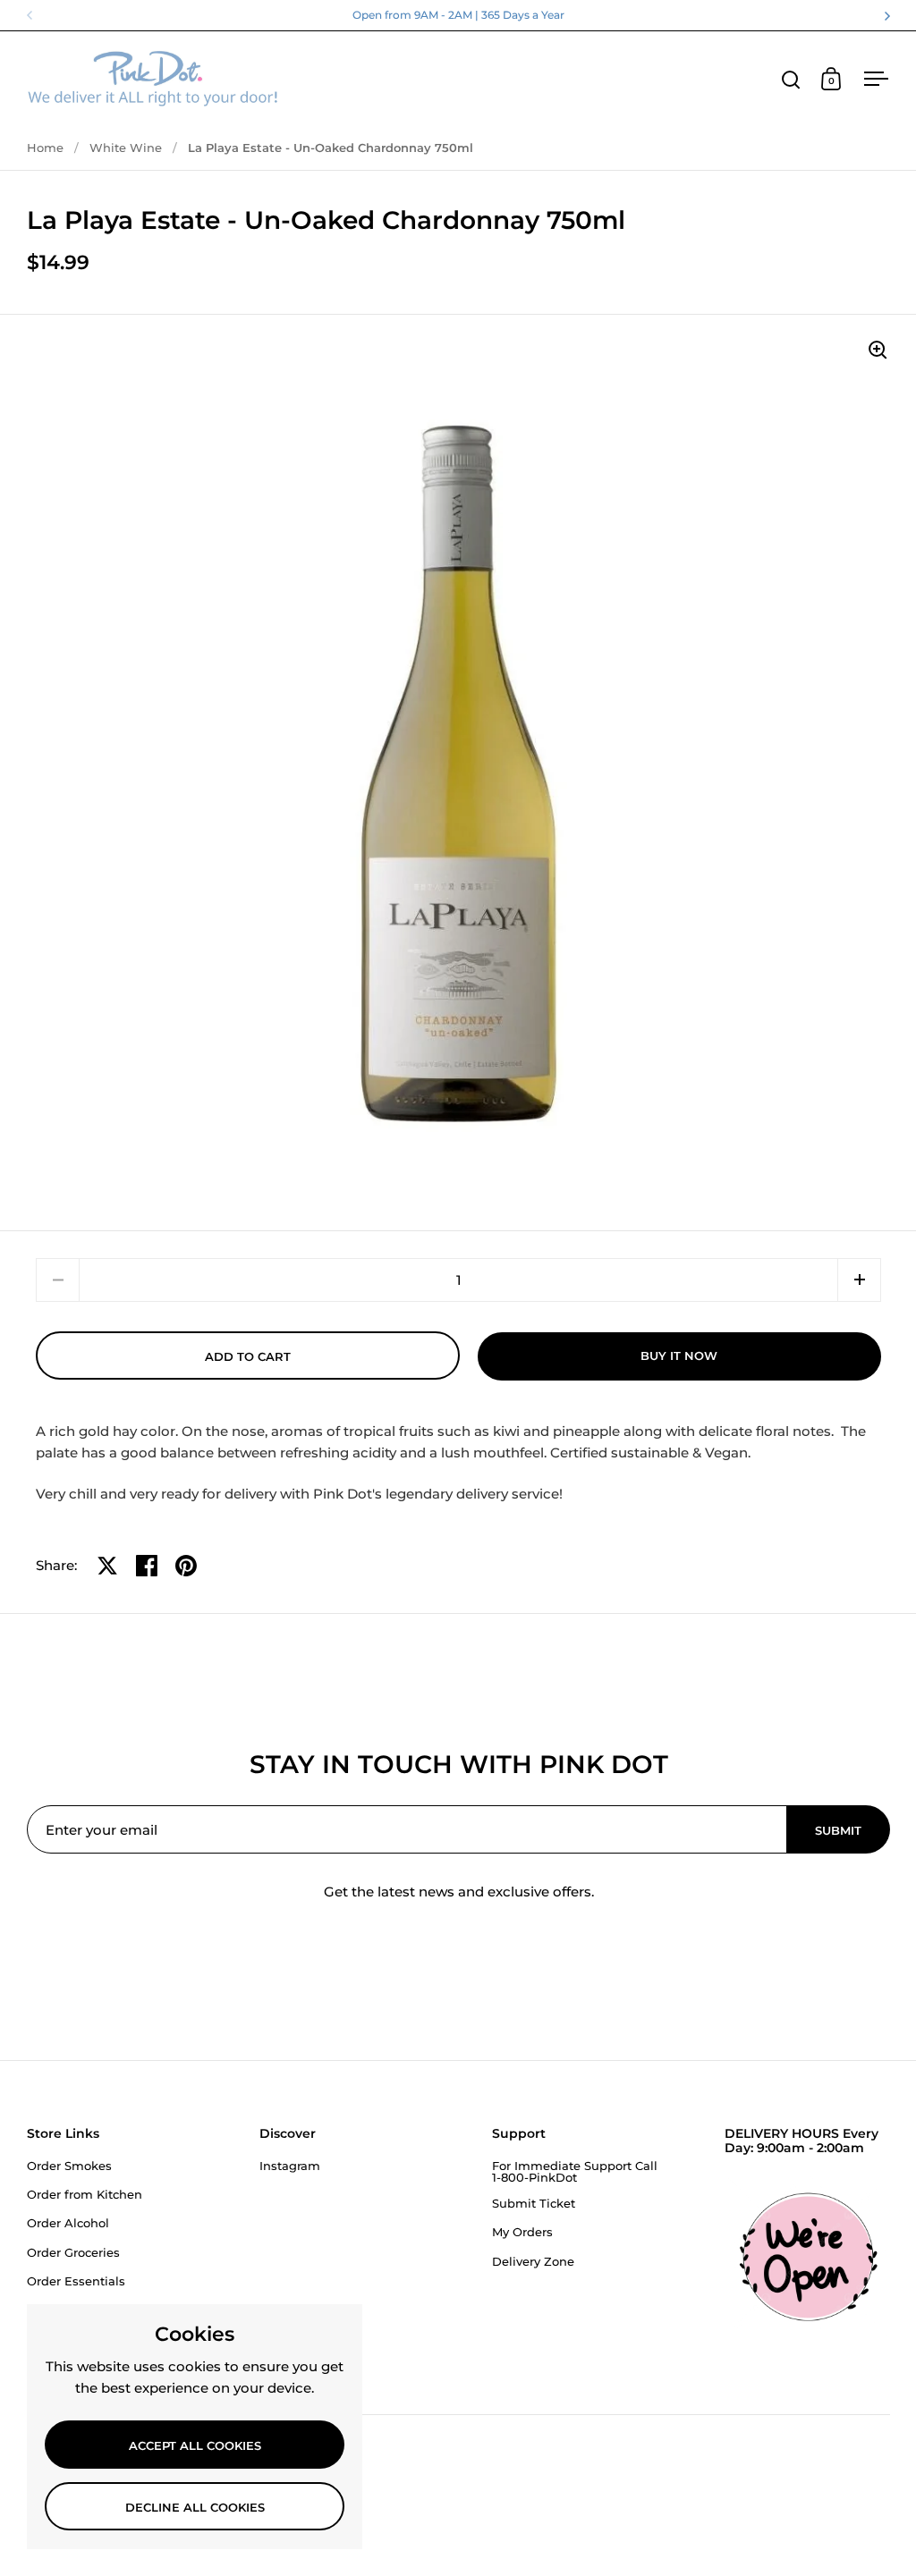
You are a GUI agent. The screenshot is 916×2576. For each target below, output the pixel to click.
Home (45, 148)
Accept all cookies (195, 2445)
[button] (859, 1280)
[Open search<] (791, 79)
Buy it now (679, 1356)
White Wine (126, 148)
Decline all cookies (195, 2507)
